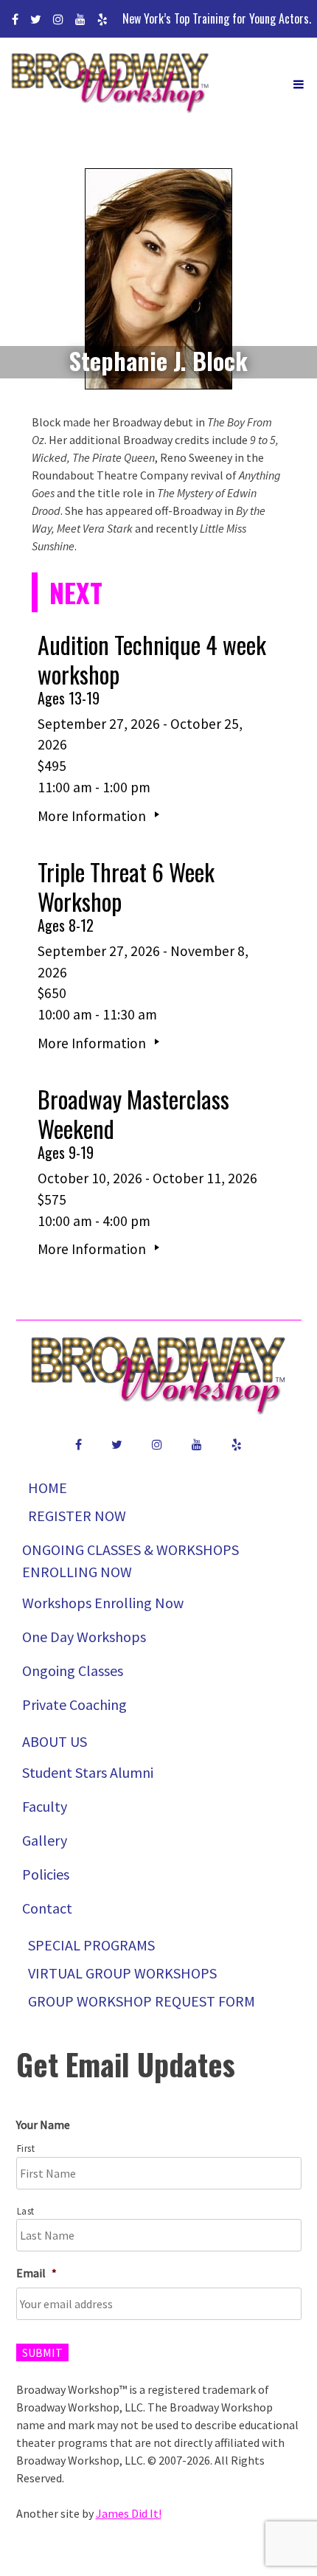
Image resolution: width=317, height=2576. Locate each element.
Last (26, 2211)
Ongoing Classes (73, 1670)
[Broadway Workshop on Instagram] (58, 19)
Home (48, 1488)
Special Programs (91, 1945)
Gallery (45, 1840)
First (26, 2149)
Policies (46, 1874)
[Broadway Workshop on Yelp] (102, 19)
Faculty (45, 1806)
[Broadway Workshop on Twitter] (36, 19)
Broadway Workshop (111, 84)
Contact (47, 1908)
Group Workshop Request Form (142, 2001)
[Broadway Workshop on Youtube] (80, 19)
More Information (93, 816)
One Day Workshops (84, 1637)
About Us (55, 1741)
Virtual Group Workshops (122, 1973)
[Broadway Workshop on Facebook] (15, 19)
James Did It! (129, 2513)
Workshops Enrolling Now (103, 1603)
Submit (42, 2352)
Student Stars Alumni (88, 1772)
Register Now (77, 1516)
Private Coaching (74, 1704)
